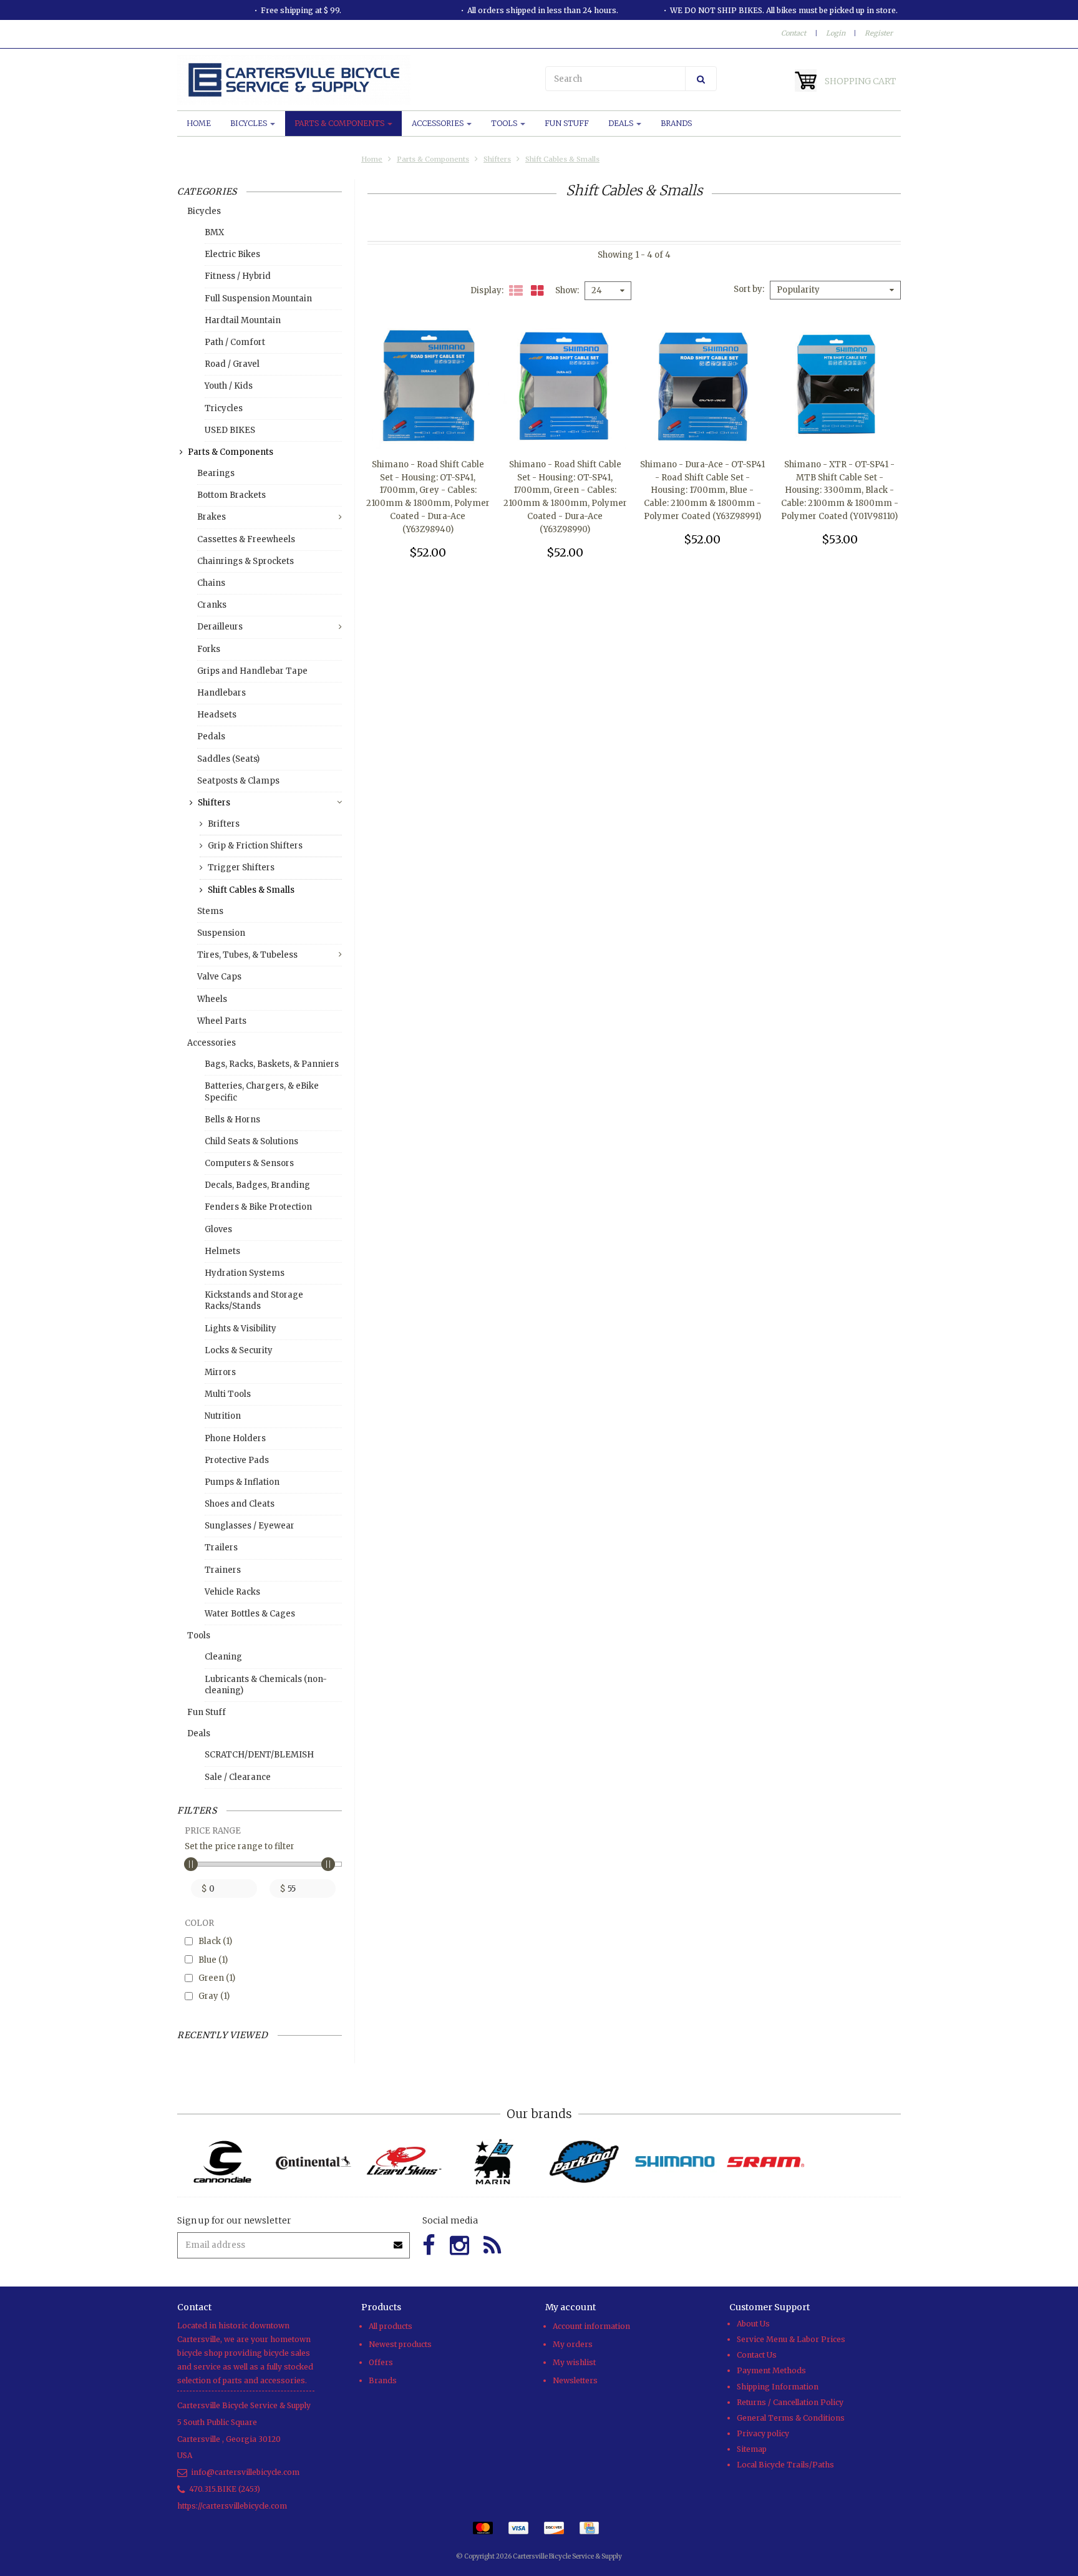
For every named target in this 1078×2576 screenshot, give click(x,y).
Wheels (212, 999)
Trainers (223, 1570)
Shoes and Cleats (240, 1504)
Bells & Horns (232, 1120)
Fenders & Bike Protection (258, 1207)
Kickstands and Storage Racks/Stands (254, 1300)
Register (879, 33)
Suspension (221, 933)
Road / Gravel (232, 364)
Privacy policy (763, 2433)
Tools (505, 123)
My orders (573, 2344)
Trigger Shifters (241, 868)
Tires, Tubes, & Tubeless (247, 955)
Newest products (400, 2344)
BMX (214, 232)
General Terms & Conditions (791, 2418)
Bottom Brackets (231, 495)
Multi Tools (228, 1394)
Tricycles (224, 408)
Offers (381, 2362)
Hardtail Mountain (243, 320)
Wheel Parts (222, 1021)
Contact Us (757, 2355)
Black (215, 1941)
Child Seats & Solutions (251, 1141)
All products (391, 2326)
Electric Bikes (232, 254)
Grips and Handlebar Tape (252, 671)
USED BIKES (230, 430)
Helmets (222, 1251)
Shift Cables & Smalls (562, 159)
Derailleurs (220, 627)
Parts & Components (340, 123)
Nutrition (223, 1416)
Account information (591, 2326)
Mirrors (220, 1372)
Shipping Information (778, 2387)
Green (217, 1978)
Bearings (216, 473)
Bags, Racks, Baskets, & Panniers (272, 1064)
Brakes (211, 517)
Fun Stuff (567, 123)
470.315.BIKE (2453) (225, 2489)
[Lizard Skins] (403, 2162)
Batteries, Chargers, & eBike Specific (262, 1091)
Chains (211, 583)
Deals (622, 123)
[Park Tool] (584, 2162)
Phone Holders (235, 1438)
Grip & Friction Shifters (255, 846)
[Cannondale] (222, 2162)
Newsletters (575, 2380)
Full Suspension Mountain (258, 299)
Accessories (439, 123)
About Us (753, 2324)
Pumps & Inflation (242, 1482)
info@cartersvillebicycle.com (245, 2472)
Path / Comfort (235, 342)
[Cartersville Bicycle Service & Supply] (355, 80)
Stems (210, 911)
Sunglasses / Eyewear (250, 1526)
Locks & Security (239, 1350)
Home (199, 123)
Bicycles (250, 123)
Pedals (211, 736)
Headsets (217, 715)
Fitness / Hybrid (238, 276)
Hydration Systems (245, 1273)
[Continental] (313, 2162)
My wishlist (574, 2362)
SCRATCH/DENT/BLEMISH (259, 1755)
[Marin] (494, 2162)
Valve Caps (219, 977)
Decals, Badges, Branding (257, 1185)
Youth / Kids (229, 386)
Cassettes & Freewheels (246, 539)
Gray (214, 1996)
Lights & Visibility (240, 1329)
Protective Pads (237, 1460)
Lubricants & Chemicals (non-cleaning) (266, 1685)
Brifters (224, 824)
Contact (794, 33)
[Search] (701, 79)
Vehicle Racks (232, 1592)
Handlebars (221, 693)
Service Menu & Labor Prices (791, 2339)
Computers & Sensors (249, 1163)
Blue (213, 1960)
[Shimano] (675, 2162)
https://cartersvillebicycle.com (232, 2506)
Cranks (212, 605)
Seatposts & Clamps (238, 781)
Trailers (221, 1548)
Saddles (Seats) (228, 759)
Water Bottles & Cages (250, 1614)
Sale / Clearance (238, 1777)
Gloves (218, 1229)
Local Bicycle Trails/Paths (785, 2465)
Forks (209, 649)
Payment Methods (771, 2370)
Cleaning (223, 1657)
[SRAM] (765, 2162)
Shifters (497, 159)
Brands (676, 123)
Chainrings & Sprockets (245, 561)
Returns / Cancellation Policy (790, 2402)
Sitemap (752, 2449)
